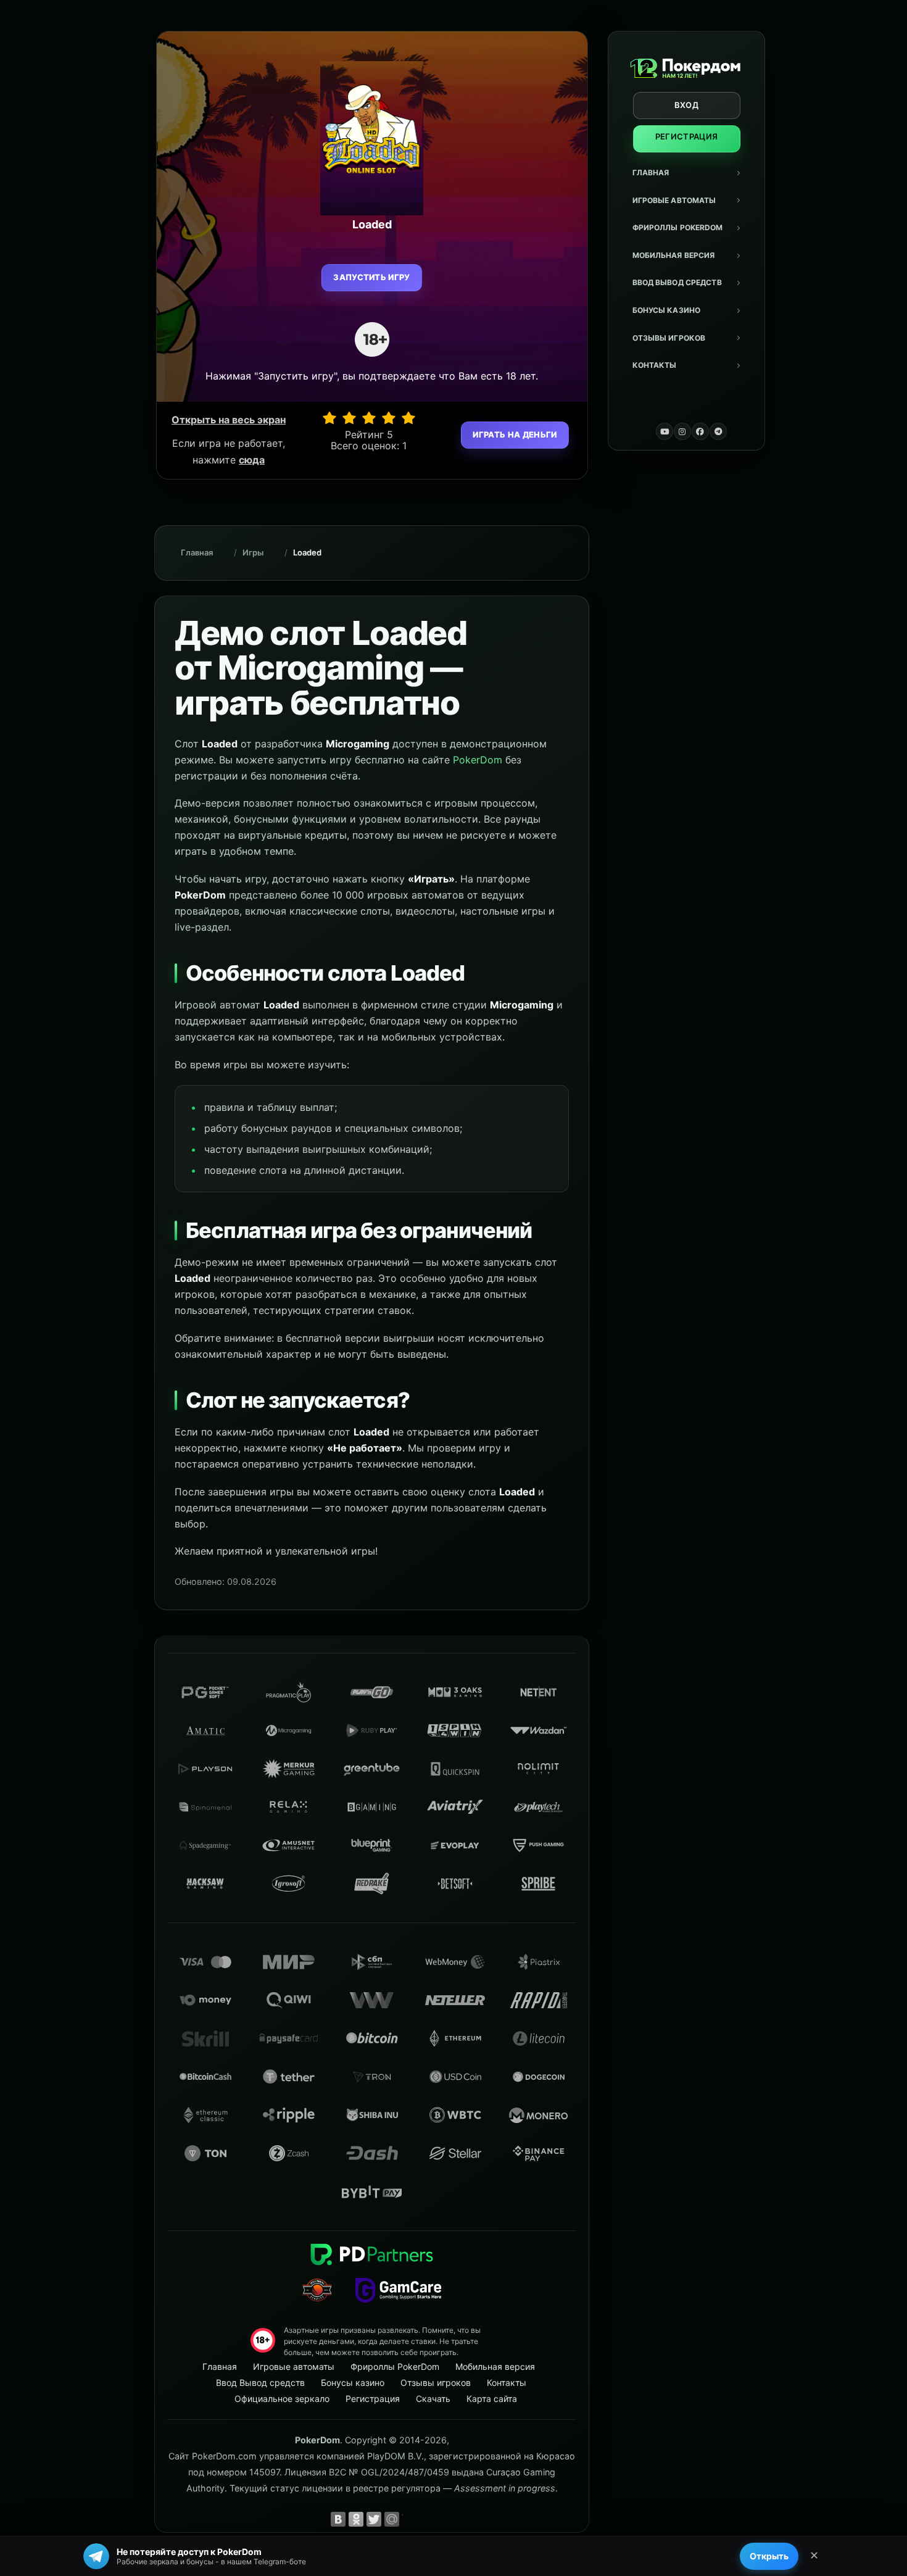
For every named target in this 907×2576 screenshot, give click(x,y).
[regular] (369, 418)
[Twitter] (374, 2519)
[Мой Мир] (392, 2519)
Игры (253, 552)
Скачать (433, 2399)
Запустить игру (372, 277)
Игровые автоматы (674, 200)
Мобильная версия (674, 255)
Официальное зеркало (282, 2399)
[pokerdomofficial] (700, 431)
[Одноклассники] (356, 2519)
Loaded (307, 552)
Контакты (655, 365)
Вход (686, 105)
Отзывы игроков (669, 338)
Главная (651, 172)
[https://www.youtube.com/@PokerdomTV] (665, 431)
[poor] (349, 418)
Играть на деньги (515, 434)
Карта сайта (492, 2399)
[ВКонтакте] (338, 2519)
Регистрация (687, 136)
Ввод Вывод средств (677, 282)
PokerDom (478, 760)
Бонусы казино (667, 310)
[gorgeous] (408, 418)
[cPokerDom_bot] (718, 431)
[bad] (329, 418)
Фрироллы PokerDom (678, 227)
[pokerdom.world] (682, 431)
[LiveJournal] (410, 2519)
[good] (389, 418)
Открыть (769, 2556)
